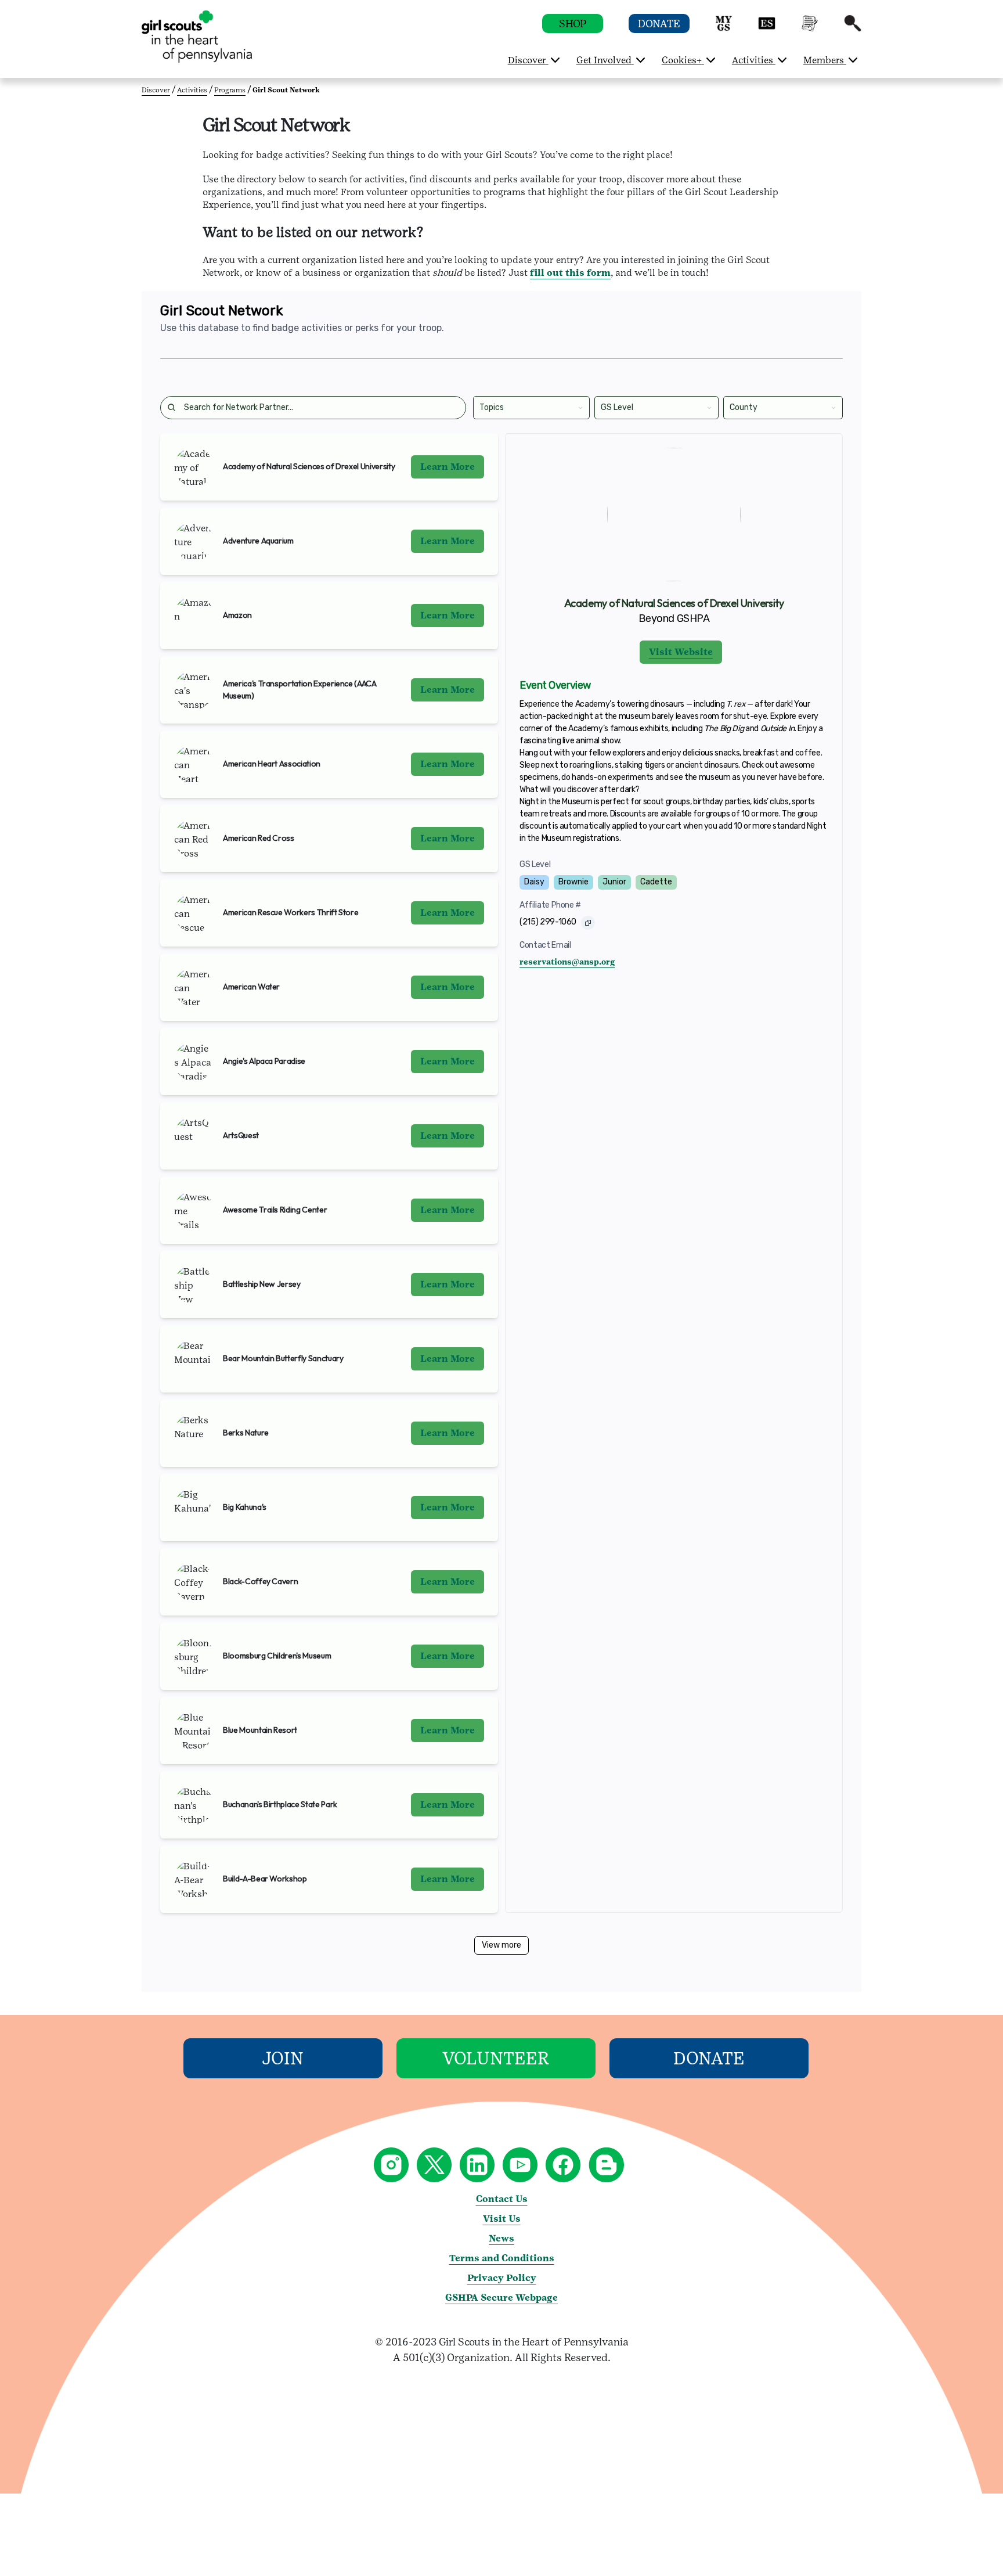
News (501, 2238)
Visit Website (681, 652)
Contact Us (502, 2199)
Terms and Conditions (502, 2258)
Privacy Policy (502, 2278)
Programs (230, 90)
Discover (156, 90)
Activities (192, 90)
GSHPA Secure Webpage (501, 2298)
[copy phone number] (588, 923)
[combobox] (480, 407)
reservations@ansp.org (567, 962)
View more (501, 1945)
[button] (724, 29)
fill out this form (570, 273)
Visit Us (502, 2219)
